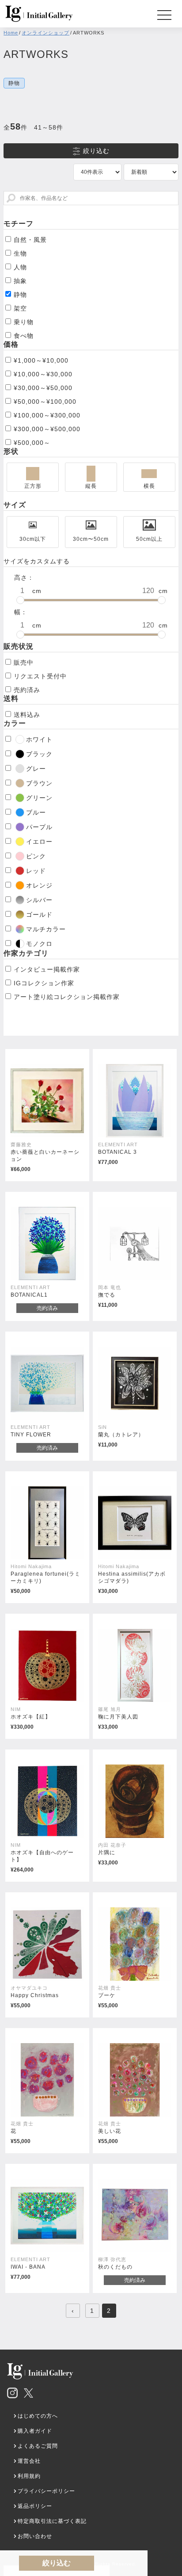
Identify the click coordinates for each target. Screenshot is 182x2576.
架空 (20, 308)
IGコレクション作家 (44, 983)
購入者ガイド (35, 2431)
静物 (20, 295)
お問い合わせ (35, 2536)
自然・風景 (30, 240)
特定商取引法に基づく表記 (52, 2521)
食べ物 (24, 336)
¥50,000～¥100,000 (45, 402)
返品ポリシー (35, 2506)
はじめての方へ (38, 2416)
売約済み (27, 690)
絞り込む (96, 151)
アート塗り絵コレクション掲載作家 (67, 997)
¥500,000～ (32, 443)
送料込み (27, 715)
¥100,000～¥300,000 (47, 415)
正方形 (33, 486)
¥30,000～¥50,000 (43, 388)
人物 (20, 267)
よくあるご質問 (38, 2446)
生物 (20, 253)
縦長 (91, 486)
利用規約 (29, 2476)
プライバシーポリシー (46, 2491)
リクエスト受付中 (40, 676)
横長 (149, 486)
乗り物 (24, 322)
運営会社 (29, 2461)
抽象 (20, 281)
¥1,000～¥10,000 (41, 360)
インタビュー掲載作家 (47, 969)
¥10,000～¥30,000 (43, 374)
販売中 (24, 662)
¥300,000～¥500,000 (47, 429)
